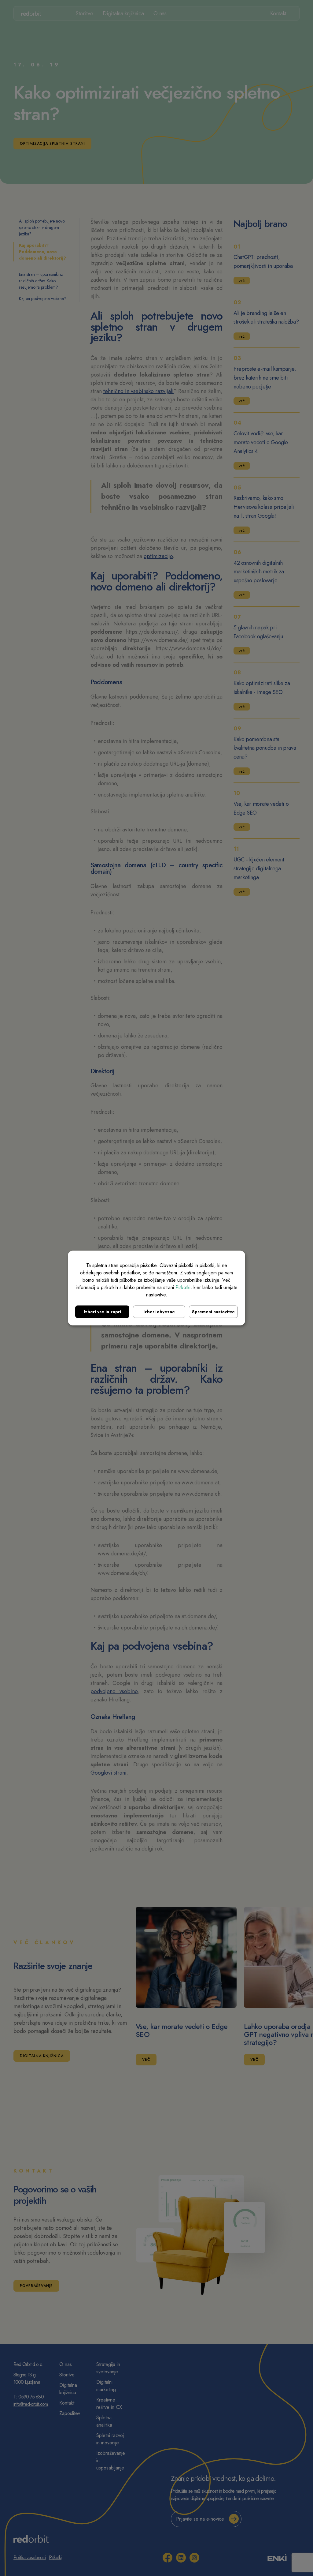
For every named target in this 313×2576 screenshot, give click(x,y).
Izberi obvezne (159, 1311)
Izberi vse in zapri (102, 1311)
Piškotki (183, 1287)
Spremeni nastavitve (213, 1311)
